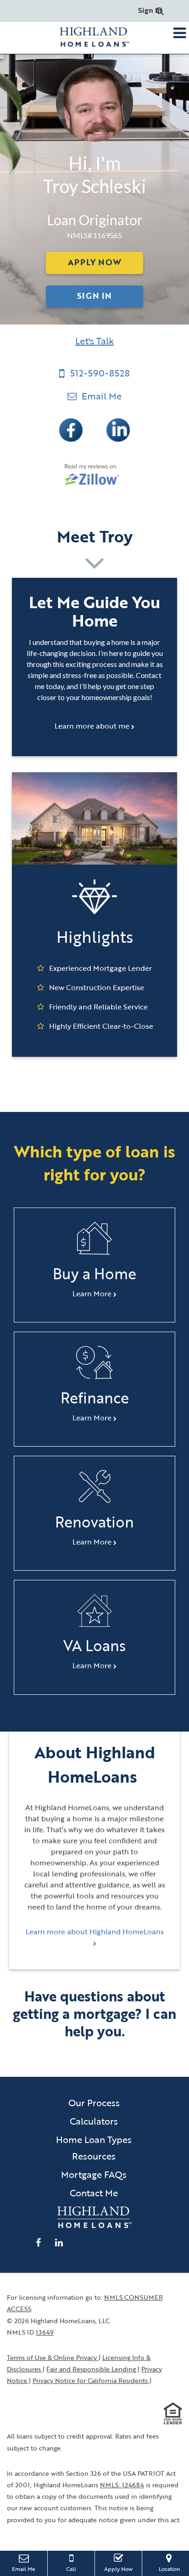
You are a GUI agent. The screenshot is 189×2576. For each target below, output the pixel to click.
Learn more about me (93, 726)
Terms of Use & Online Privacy (53, 2357)
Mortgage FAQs (94, 2174)
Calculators (94, 2121)
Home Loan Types (94, 2139)
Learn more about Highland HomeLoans (95, 1932)
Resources (94, 2156)
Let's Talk (94, 341)
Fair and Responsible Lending (92, 2369)
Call (71, 2569)
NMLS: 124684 (122, 2485)
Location (174, 2568)
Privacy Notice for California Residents (91, 2380)
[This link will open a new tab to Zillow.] (95, 474)
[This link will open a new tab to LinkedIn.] (118, 429)
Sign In (150, 10)
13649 (45, 2332)
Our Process (94, 2103)
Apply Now (94, 262)
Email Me (100, 396)
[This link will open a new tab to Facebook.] (72, 429)
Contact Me (94, 2193)
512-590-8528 (100, 373)
